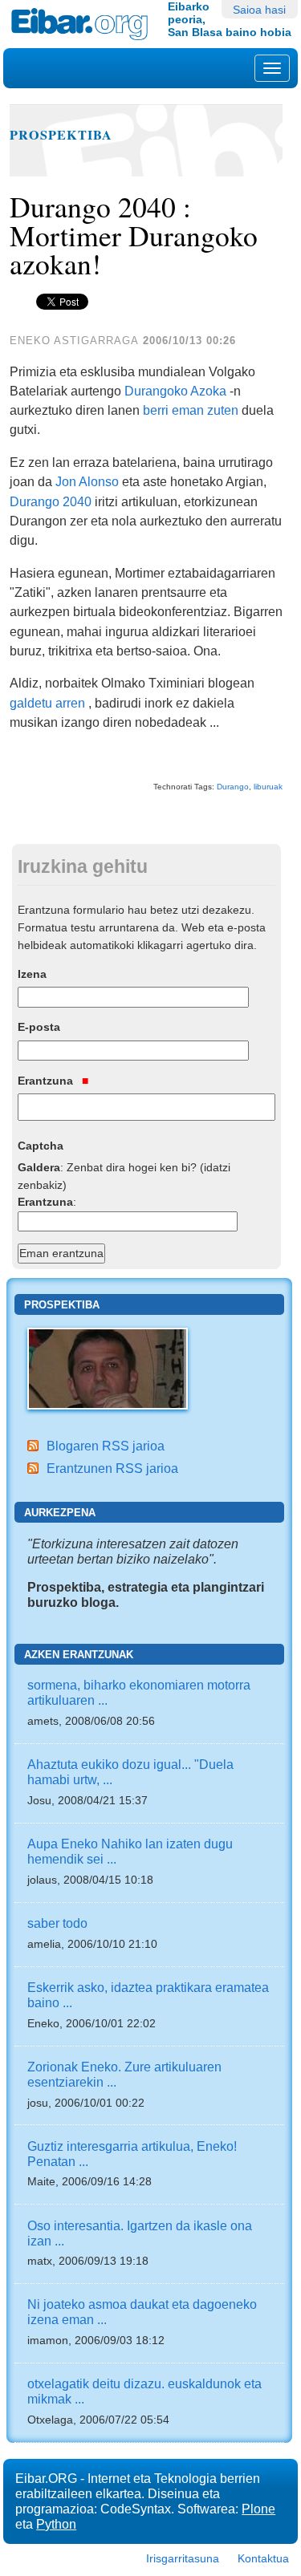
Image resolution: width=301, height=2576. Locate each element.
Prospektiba (61, 135)
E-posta (39, 1027)
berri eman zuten (191, 410)
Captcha (41, 1146)
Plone (258, 2509)
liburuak (268, 787)
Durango (233, 787)
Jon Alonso (87, 481)
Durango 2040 (51, 501)
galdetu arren (47, 703)
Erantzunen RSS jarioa (112, 1468)
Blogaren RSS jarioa (106, 1446)
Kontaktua (263, 2558)
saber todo (57, 1923)
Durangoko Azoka (175, 391)
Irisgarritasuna (183, 2558)
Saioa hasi (259, 10)
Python (56, 2524)
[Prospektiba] (108, 1368)
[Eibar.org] (83, 24)
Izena (32, 974)
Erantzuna (47, 1081)
